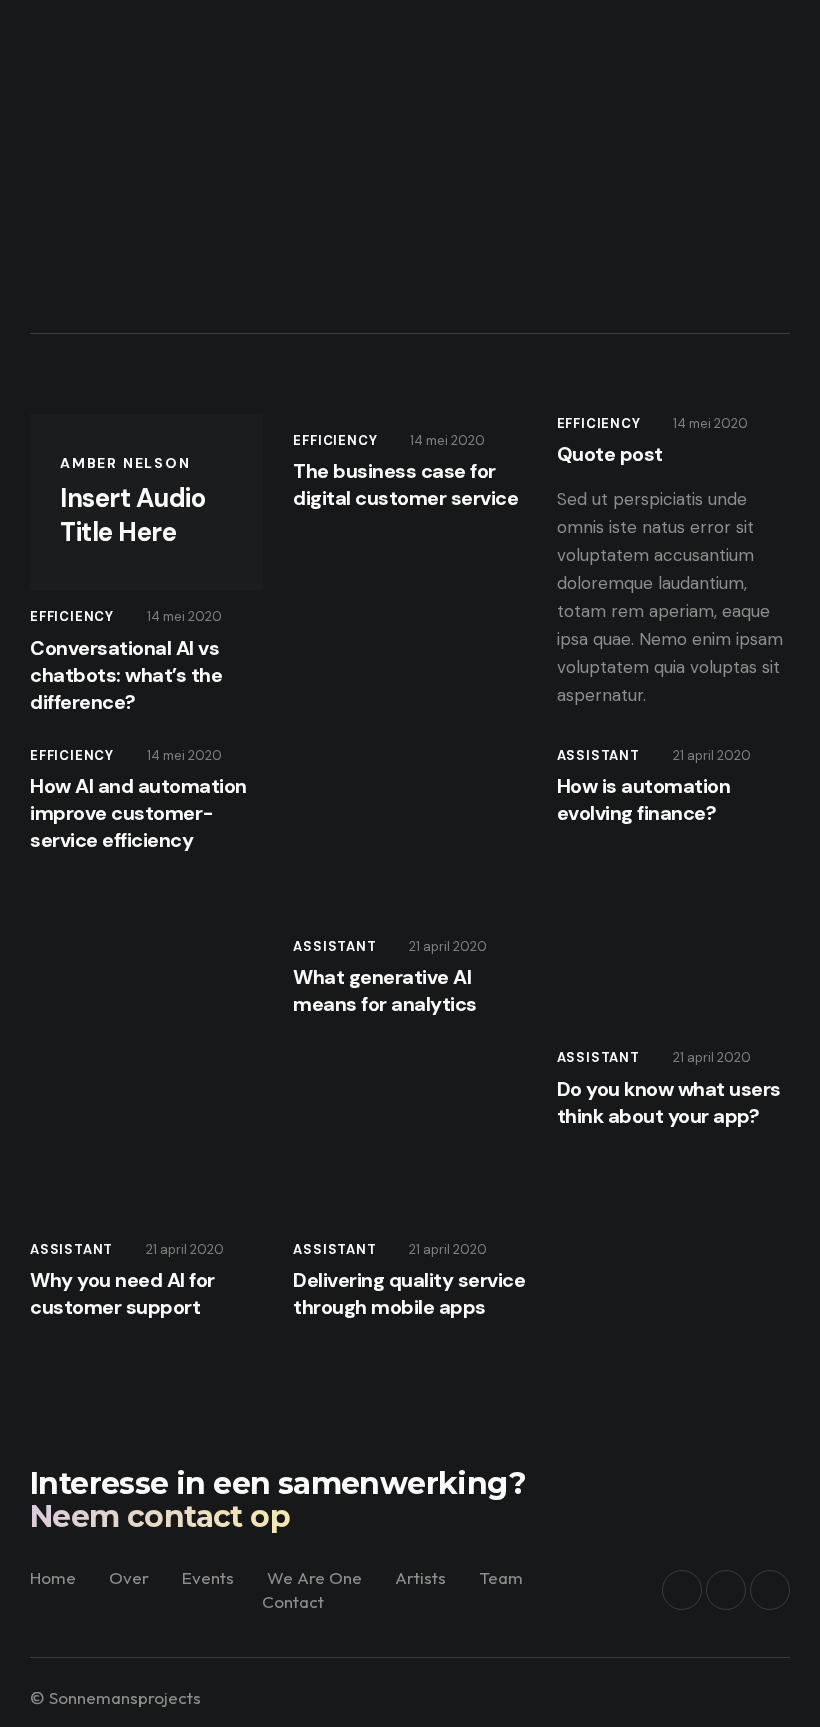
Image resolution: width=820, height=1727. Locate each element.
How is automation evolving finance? (644, 799)
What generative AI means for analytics (385, 990)
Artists (420, 1577)
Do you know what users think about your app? (669, 1102)
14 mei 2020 (184, 616)
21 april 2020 (448, 946)
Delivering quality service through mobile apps (409, 1293)
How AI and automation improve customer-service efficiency (138, 813)
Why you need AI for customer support (122, 1293)
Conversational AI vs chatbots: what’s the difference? (126, 675)
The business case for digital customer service (405, 484)
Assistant (334, 946)
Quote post (610, 454)
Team (501, 1577)
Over (129, 1577)
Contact (293, 1601)
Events (208, 1577)
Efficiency (72, 616)
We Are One (314, 1577)
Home (53, 1577)
